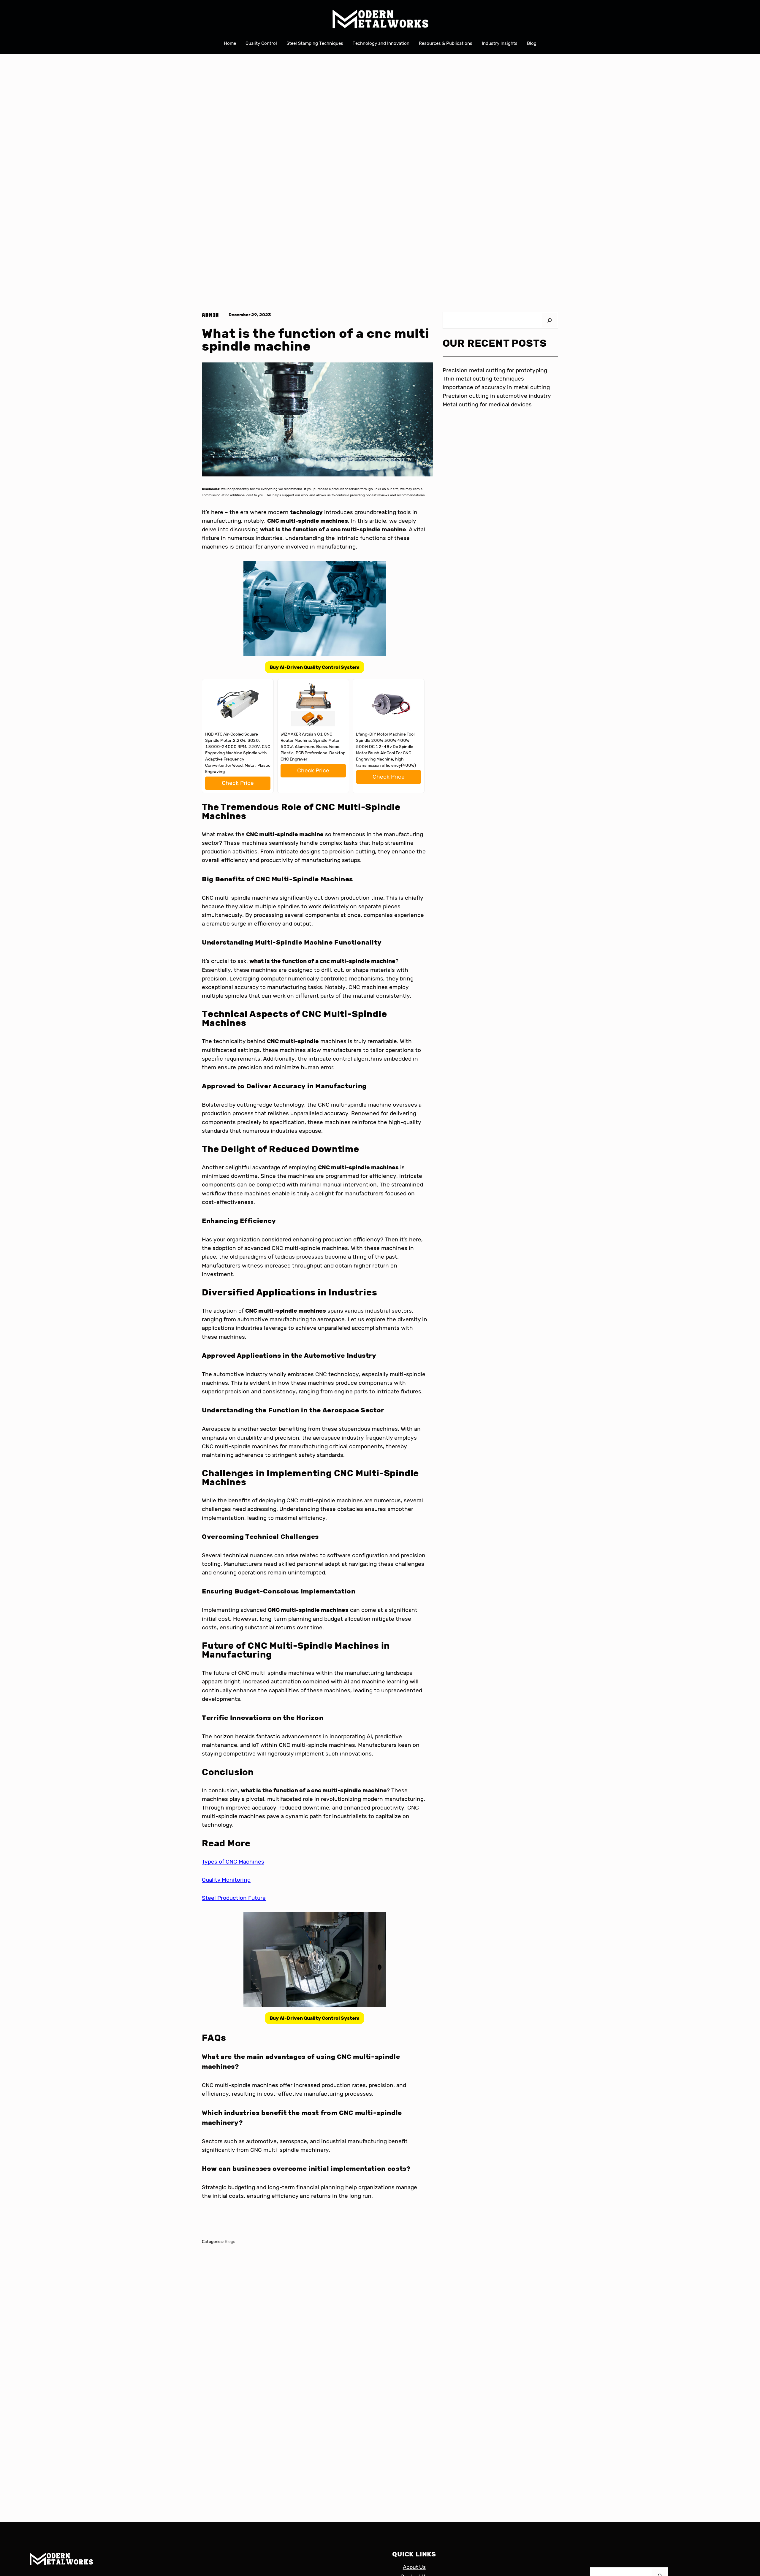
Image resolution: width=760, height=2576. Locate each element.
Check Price (238, 783)
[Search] (550, 320)
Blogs (230, 2242)
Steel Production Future (234, 1898)
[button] (315, 667)
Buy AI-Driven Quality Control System (315, 667)
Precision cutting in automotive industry (497, 396)
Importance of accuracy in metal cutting (496, 387)
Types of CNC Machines (233, 1862)
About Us (414, 2567)
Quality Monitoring (226, 1880)
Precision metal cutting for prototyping (495, 370)
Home (230, 43)
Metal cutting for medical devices (487, 404)
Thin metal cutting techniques (483, 379)
